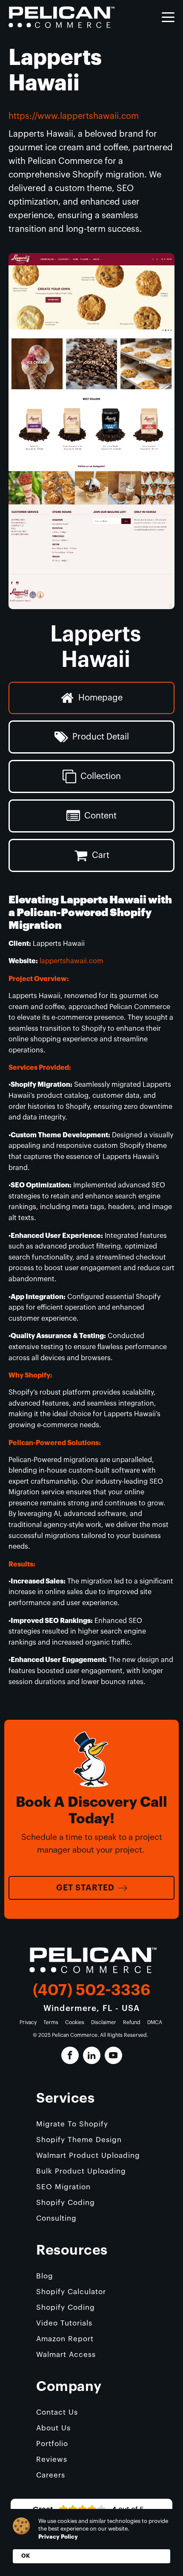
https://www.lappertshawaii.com (74, 116)
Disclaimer (104, 2022)
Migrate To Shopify (72, 2124)
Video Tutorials (64, 2323)
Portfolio (52, 2444)
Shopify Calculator (71, 2292)
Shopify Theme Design (79, 2140)
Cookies (75, 2022)
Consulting (56, 2218)
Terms (51, 2022)
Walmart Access (66, 2355)
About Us (53, 2428)
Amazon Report (65, 2339)
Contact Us (57, 2412)
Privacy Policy (58, 2537)
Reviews (52, 2459)
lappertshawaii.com (71, 961)
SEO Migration (63, 2187)
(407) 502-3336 (92, 1990)
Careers (51, 2475)
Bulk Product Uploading (81, 2171)
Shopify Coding (66, 2203)
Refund (132, 2022)
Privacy (28, 2022)
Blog (45, 2276)
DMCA (155, 2022)
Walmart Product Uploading (88, 2156)
